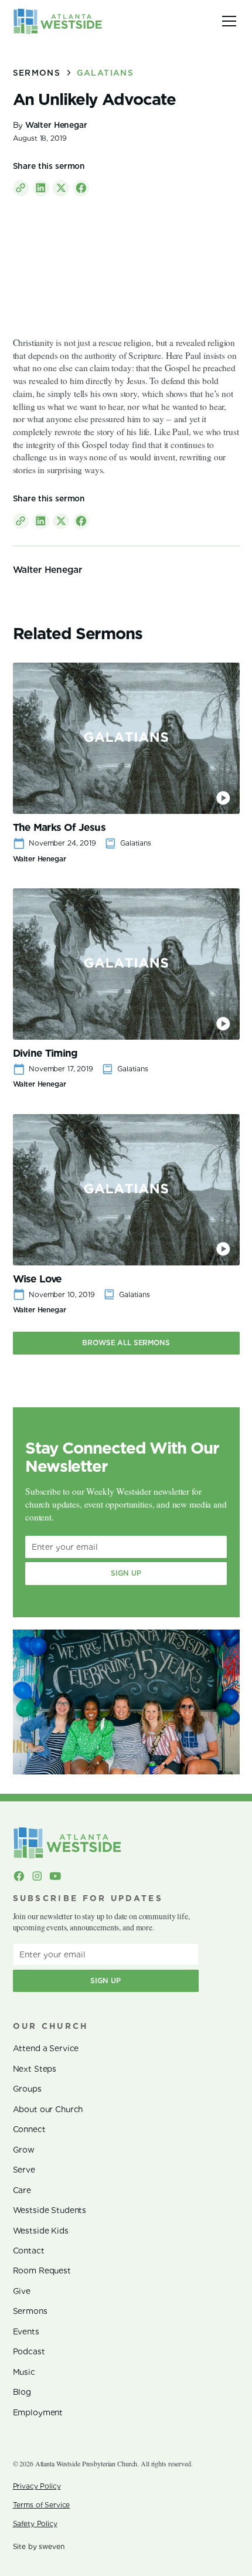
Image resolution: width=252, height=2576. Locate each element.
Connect (29, 2129)
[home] (58, 21)
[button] (227, 21)
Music (24, 2372)
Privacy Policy (37, 2486)
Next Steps (35, 2069)
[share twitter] (61, 188)
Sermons (30, 2311)
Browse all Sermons (126, 1343)
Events (26, 2331)
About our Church (48, 2109)
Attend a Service (46, 2048)
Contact (29, 2251)
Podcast (29, 2351)
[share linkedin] (41, 188)
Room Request (42, 2270)
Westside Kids (41, 2231)
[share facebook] (81, 188)
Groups (27, 2089)
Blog (22, 2392)
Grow (24, 2150)
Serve (24, 2170)
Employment (38, 2412)
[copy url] (21, 188)
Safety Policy (35, 2524)
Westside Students (50, 2210)
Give (22, 2291)
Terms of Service (42, 2505)
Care (22, 2190)
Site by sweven (39, 2546)
